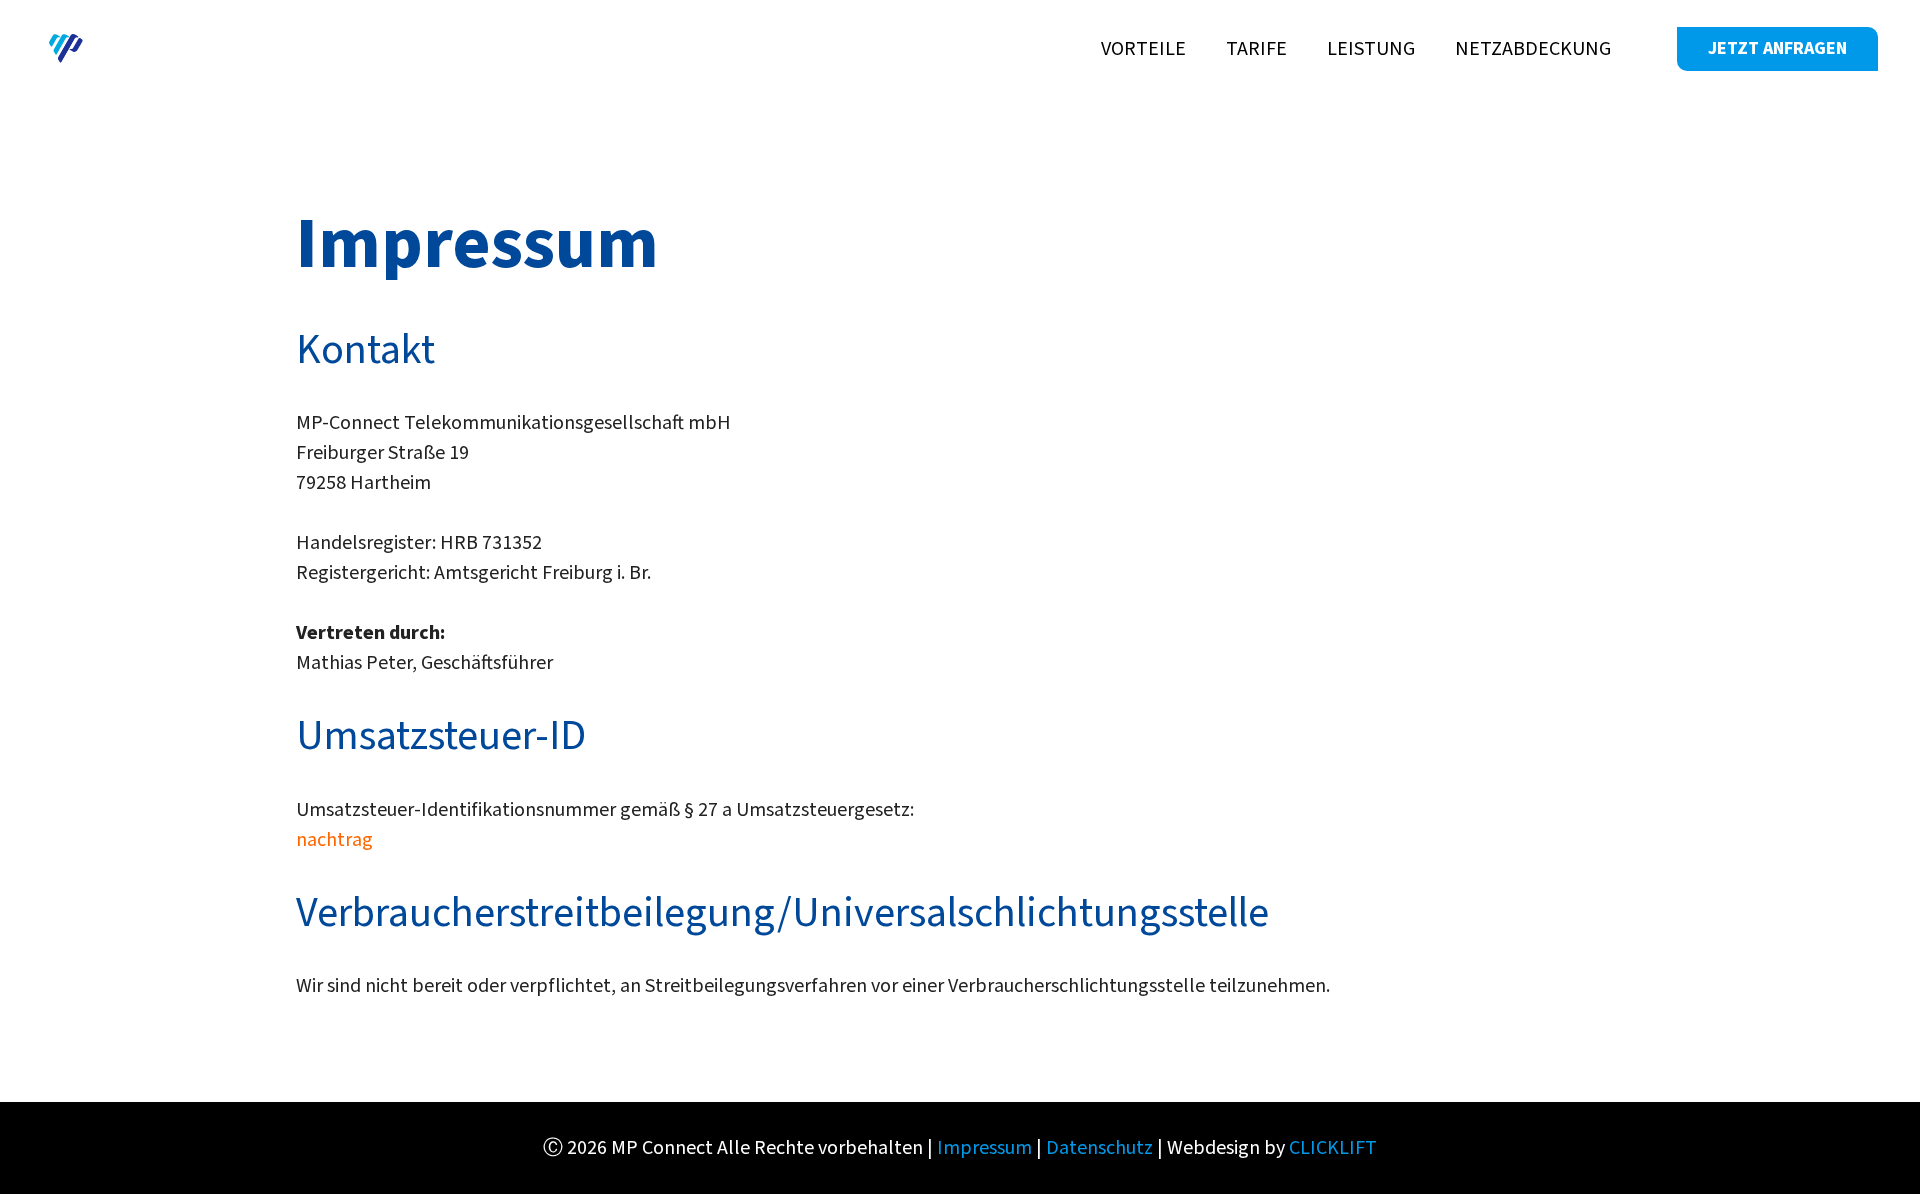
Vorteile (1143, 49)
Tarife (1256, 49)
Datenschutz (1099, 1148)
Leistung (1371, 49)
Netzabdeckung (1533, 49)
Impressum (984, 1148)
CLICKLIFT (1333, 1148)
